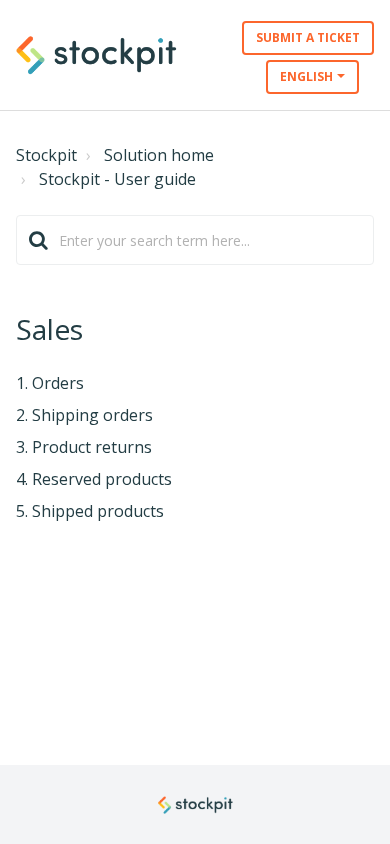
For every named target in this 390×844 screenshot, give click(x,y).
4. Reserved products (94, 479)
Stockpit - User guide (117, 179)
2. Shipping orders (84, 415)
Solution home (159, 155)
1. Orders (50, 383)
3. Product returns (84, 447)
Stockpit (46, 155)
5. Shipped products (90, 511)
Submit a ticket (308, 37)
